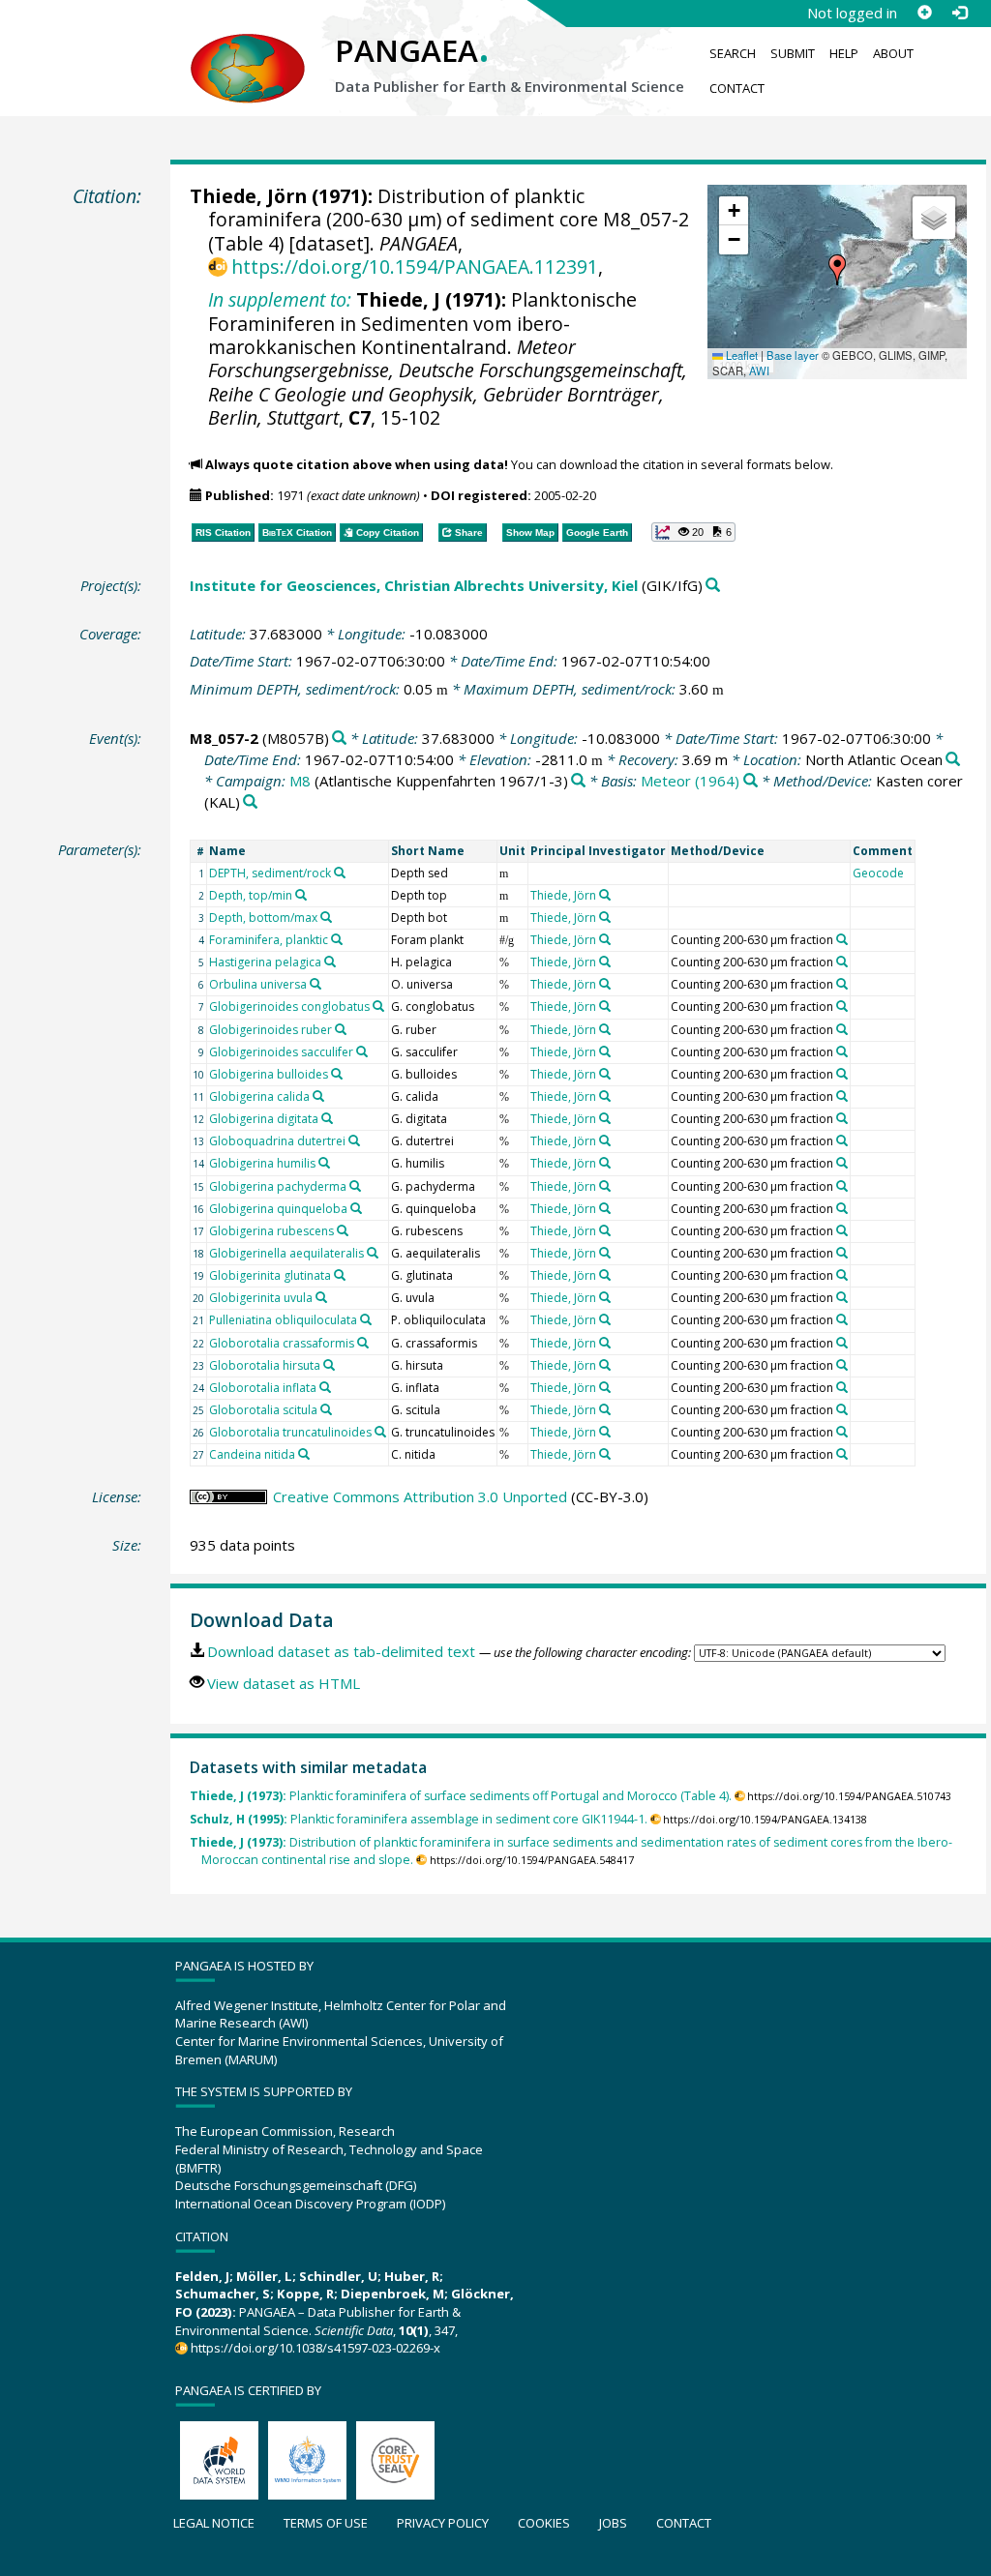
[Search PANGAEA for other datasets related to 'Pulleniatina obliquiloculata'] (366, 1319)
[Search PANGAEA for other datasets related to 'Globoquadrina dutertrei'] (354, 1140)
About (893, 53)
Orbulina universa (258, 984)
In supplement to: (280, 299)
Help (844, 53)
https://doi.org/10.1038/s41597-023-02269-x (315, 2348)
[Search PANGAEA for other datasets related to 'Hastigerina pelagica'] (330, 962)
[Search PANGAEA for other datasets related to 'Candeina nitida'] (304, 1454)
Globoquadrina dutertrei (277, 1141)
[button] (837, 270)
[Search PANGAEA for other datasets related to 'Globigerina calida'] (318, 1096)
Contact (737, 88)
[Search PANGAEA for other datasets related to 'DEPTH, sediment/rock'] (340, 873)
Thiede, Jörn (248, 196)
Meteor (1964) (690, 781)
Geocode (878, 873)
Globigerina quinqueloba (278, 1209)
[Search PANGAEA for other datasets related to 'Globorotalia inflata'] (325, 1387)
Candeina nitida (252, 1454)
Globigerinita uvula (261, 1298)
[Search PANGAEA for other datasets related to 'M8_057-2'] (339, 739)
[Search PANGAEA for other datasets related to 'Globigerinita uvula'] (321, 1297)
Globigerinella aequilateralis (286, 1253)
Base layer (793, 355)
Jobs (613, 2523)
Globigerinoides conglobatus (289, 1007)
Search (733, 53)
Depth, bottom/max (263, 918)
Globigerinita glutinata (270, 1275)
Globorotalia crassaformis (282, 1343)
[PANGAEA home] (248, 49)
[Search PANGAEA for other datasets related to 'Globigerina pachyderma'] (355, 1186)
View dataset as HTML (284, 1683)
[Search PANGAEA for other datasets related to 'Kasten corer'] (250, 802)
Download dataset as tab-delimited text (341, 1651)
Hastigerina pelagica (265, 962)
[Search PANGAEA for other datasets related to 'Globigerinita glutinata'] (340, 1275)
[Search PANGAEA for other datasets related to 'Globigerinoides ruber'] (341, 1029)
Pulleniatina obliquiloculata (283, 1320)
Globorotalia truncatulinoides (290, 1432)
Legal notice (214, 2523)
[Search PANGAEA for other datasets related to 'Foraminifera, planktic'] (337, 939)
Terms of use (326, 2523)
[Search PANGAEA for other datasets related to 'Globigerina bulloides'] (337, 1074)
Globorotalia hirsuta (265, 1365)
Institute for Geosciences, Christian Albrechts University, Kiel (414, 585)
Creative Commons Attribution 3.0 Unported (420, 1496)
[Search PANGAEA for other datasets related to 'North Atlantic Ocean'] (953, 760)
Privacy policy (443, 2523)
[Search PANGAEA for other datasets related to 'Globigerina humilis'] (324, 1163)
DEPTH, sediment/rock (270, 873)
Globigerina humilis (262, 1163)
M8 (300, 781)
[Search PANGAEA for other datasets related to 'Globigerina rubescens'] (343, 1230)
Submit (793, 53)
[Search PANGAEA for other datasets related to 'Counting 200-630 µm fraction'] (842, 939)
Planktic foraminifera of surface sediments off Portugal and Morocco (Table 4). (461, 1796)
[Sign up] (924, 13)
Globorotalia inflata (263, 1388)
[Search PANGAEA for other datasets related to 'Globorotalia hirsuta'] (329, 1365)
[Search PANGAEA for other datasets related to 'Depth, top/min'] (301, 895)
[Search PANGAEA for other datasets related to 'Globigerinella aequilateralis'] (373, 1253)
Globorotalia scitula (263, 1410)
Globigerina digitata (264, 1119)
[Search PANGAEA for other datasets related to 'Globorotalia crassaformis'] (363, 1343)
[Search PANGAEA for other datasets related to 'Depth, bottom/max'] (326, 917)
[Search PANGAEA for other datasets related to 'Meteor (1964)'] (751, 781)
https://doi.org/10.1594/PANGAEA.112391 (415, 266)
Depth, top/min (251, 895)
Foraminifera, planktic (269, 940)
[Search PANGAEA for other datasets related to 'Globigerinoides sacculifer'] (362, 1051)
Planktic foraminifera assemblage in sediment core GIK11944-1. (419, 1819)
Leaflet (740, 355)
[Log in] (959, 13)
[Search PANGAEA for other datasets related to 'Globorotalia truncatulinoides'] (380, 1432)
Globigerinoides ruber (270, 1030)
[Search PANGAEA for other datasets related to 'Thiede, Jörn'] (605, 895)
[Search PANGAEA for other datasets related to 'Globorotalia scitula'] (326, 1409)
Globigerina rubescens (271, 1231)
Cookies (544, 2523)
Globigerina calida (259, 1096)
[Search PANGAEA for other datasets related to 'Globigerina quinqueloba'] (356, 1208)
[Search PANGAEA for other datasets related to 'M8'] (578, 781)
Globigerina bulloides (269, 1074)
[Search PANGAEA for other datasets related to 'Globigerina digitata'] (327, 1118)
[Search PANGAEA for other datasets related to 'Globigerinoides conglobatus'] (378, 1006)
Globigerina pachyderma (278, 1186)
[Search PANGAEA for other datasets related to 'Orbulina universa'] (315, 984)
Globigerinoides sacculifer (281, 1052)
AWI (759, 370)
